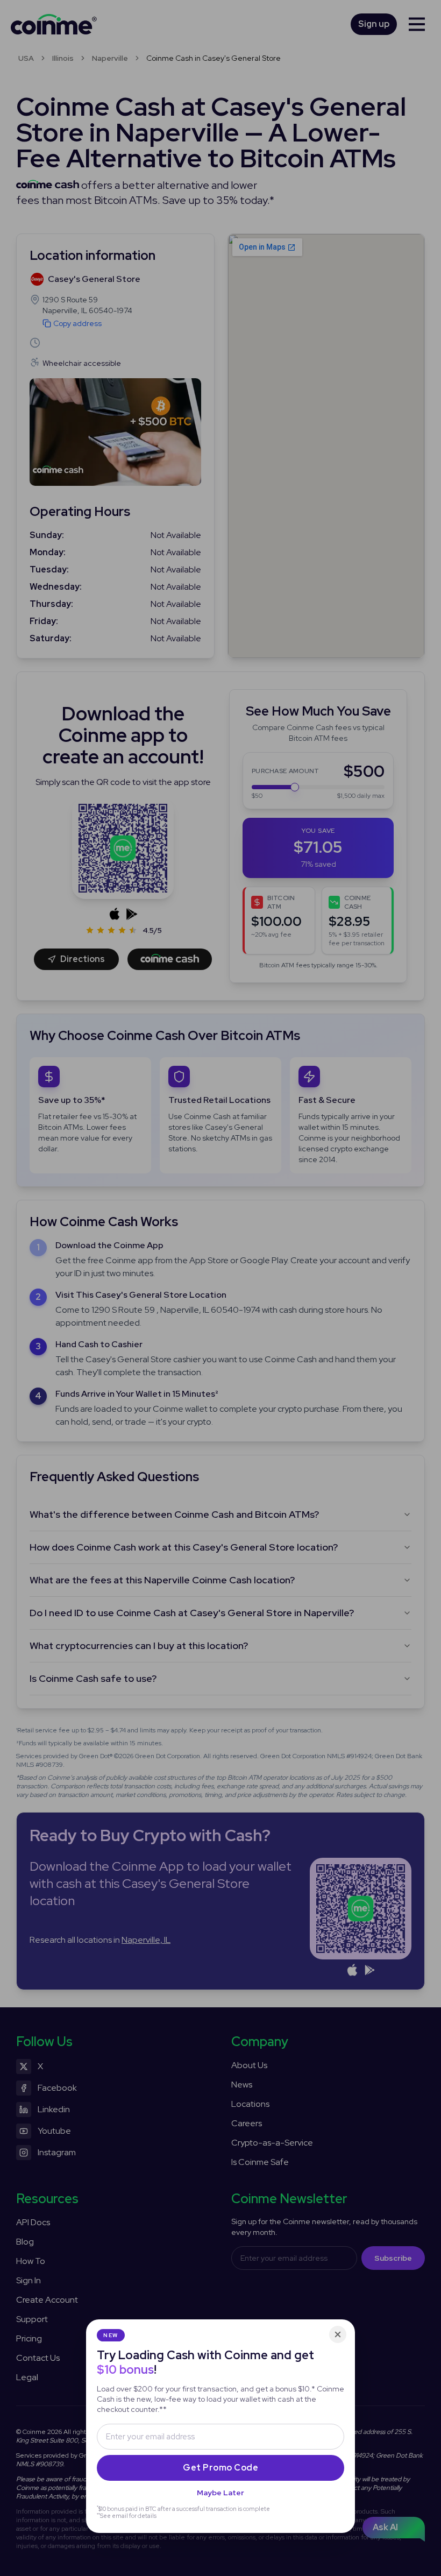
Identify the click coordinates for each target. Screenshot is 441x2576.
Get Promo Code (220, 2468)
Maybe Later (220, 2493)
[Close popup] (338, 2334)
